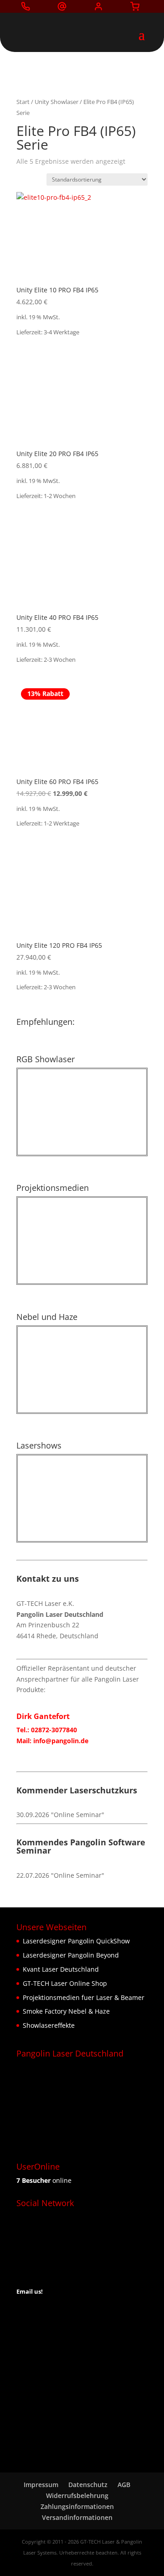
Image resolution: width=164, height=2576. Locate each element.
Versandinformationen (77, 2517)
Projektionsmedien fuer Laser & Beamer (84, 1997)
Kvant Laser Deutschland (61, 1969)
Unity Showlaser (56, 102)
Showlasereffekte (49, 2025)
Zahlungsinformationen (77, 2506)
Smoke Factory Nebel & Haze (66, 2011)
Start (23, 102)
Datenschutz (88, 2485)
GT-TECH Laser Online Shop (65, 1983)
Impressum (41, 2485)
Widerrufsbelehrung (77, 2495)
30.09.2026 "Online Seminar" (60, 1815)
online (44, 2180)
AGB (124, 2485)
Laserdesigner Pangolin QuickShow (76, 1941)
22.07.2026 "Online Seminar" (60, 1875)
